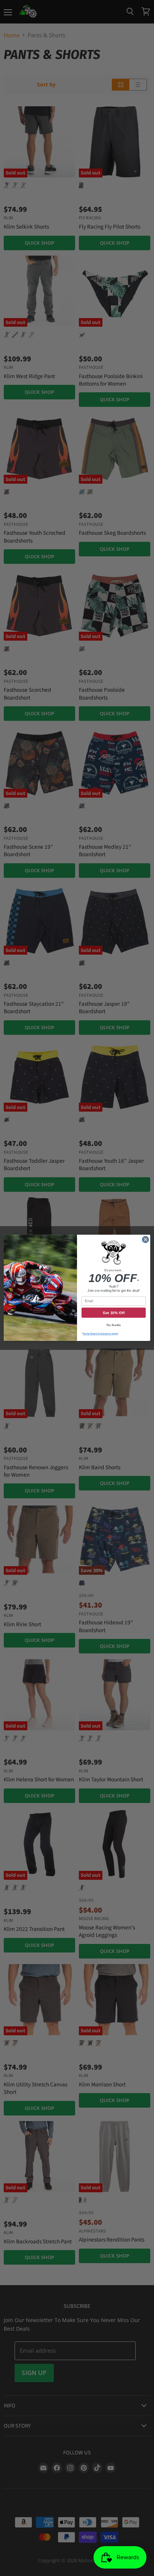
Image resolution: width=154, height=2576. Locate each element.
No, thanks (114, 1325)
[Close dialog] (145, 1240)
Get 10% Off (114, 1313)
